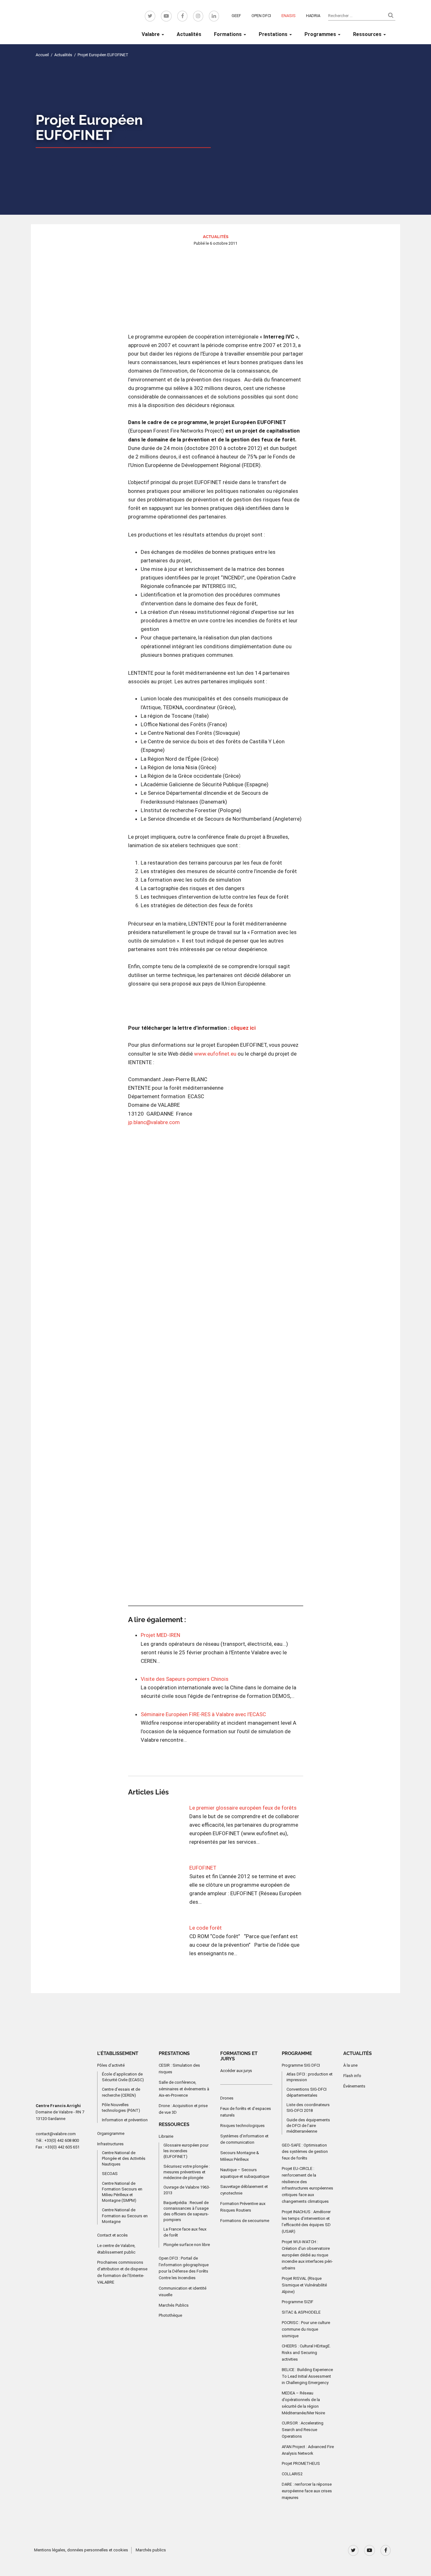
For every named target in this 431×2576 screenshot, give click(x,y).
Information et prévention (125, 2120)
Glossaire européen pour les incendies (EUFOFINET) (186, 2151)
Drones (227, 2098)
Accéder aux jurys (236, 2071)
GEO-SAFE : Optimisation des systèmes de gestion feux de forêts (305, 2152)
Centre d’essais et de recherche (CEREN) (121, 2092)
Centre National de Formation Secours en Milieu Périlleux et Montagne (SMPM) (122, 2192)
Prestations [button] (274, 34)
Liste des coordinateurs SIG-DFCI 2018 (308, 2108)
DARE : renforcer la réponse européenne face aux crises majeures (307, 2491)
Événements (354, 2086)
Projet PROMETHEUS (301, 2463)
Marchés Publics (174, 2305)
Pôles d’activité (111, 2065)
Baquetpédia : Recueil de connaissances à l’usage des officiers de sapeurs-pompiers (186, 2211)
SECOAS (110, 2174)
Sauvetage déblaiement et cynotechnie (244, 2190)
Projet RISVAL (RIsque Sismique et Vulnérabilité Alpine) (304, 2285)
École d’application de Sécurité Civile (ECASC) (123, 2077)
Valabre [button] (151, 34)
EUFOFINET (203, 1868)
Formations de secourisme (245, 2221)
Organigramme (111, 2133)
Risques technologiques (242, 2126)
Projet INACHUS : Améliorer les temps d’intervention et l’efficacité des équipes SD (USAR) (306, 2222)
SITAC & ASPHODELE (301, 2312)
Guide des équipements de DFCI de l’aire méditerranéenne (308, 2126)
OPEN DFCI (261, 16)
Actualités (189, 34)
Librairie (166, 2136)
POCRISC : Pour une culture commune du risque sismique (306, 2329)
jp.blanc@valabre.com (154, 1122)
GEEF (236, 16)
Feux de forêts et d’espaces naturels (246, 2112)
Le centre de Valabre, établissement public (116, 2249)
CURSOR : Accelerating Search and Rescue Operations (303, 2430)
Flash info (352, 2076)
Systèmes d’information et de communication (244, 2139)
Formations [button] (228, 34)
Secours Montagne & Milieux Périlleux (240, 2156)
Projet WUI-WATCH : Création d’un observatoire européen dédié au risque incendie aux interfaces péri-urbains (307, 2255)
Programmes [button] (321, 34)
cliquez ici (243, 1028)
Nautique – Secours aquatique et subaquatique (245, 2173)
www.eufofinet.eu (215, 1054)
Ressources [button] (368, 34)
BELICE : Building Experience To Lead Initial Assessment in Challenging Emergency (307, 2376)
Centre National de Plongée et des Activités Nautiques (124, 2158)
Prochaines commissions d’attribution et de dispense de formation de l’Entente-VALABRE (122, 2272)
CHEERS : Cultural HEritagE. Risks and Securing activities (306, 2353)
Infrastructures (110, 2144)
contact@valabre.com (56, 2134)
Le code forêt (206, 1928)
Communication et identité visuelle (183, 2291)
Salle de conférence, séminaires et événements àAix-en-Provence (184, 2089)
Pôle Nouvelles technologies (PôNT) (121, 2108)
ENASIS (289, 16)
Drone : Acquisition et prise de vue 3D (183, 2109)
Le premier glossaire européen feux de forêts (243, 1808)
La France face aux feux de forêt (185, 2232)
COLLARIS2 (292, 2474)
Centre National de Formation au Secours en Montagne (125, 2216)
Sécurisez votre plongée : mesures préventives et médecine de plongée (187, 2172)
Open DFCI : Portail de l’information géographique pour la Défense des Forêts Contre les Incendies (184, 2268)
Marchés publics (151, 2550)
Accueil (42, 55)
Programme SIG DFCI (301, 2065)
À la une (350, 2065)
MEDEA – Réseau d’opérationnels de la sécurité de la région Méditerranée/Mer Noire (303, 2403)
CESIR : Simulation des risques (179, 2069)
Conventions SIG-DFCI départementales (307, 2092)
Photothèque (170, 2315)
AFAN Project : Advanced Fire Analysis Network (308, 2450)
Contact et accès (112, 2235)
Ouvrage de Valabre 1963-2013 (187, 2190)
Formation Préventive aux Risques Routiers (243, 2207)
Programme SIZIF (298, 2302)
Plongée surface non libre (187, 2245)
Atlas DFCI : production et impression (310, 2077)
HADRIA (313, 16)
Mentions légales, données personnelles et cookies (81, 2550)
